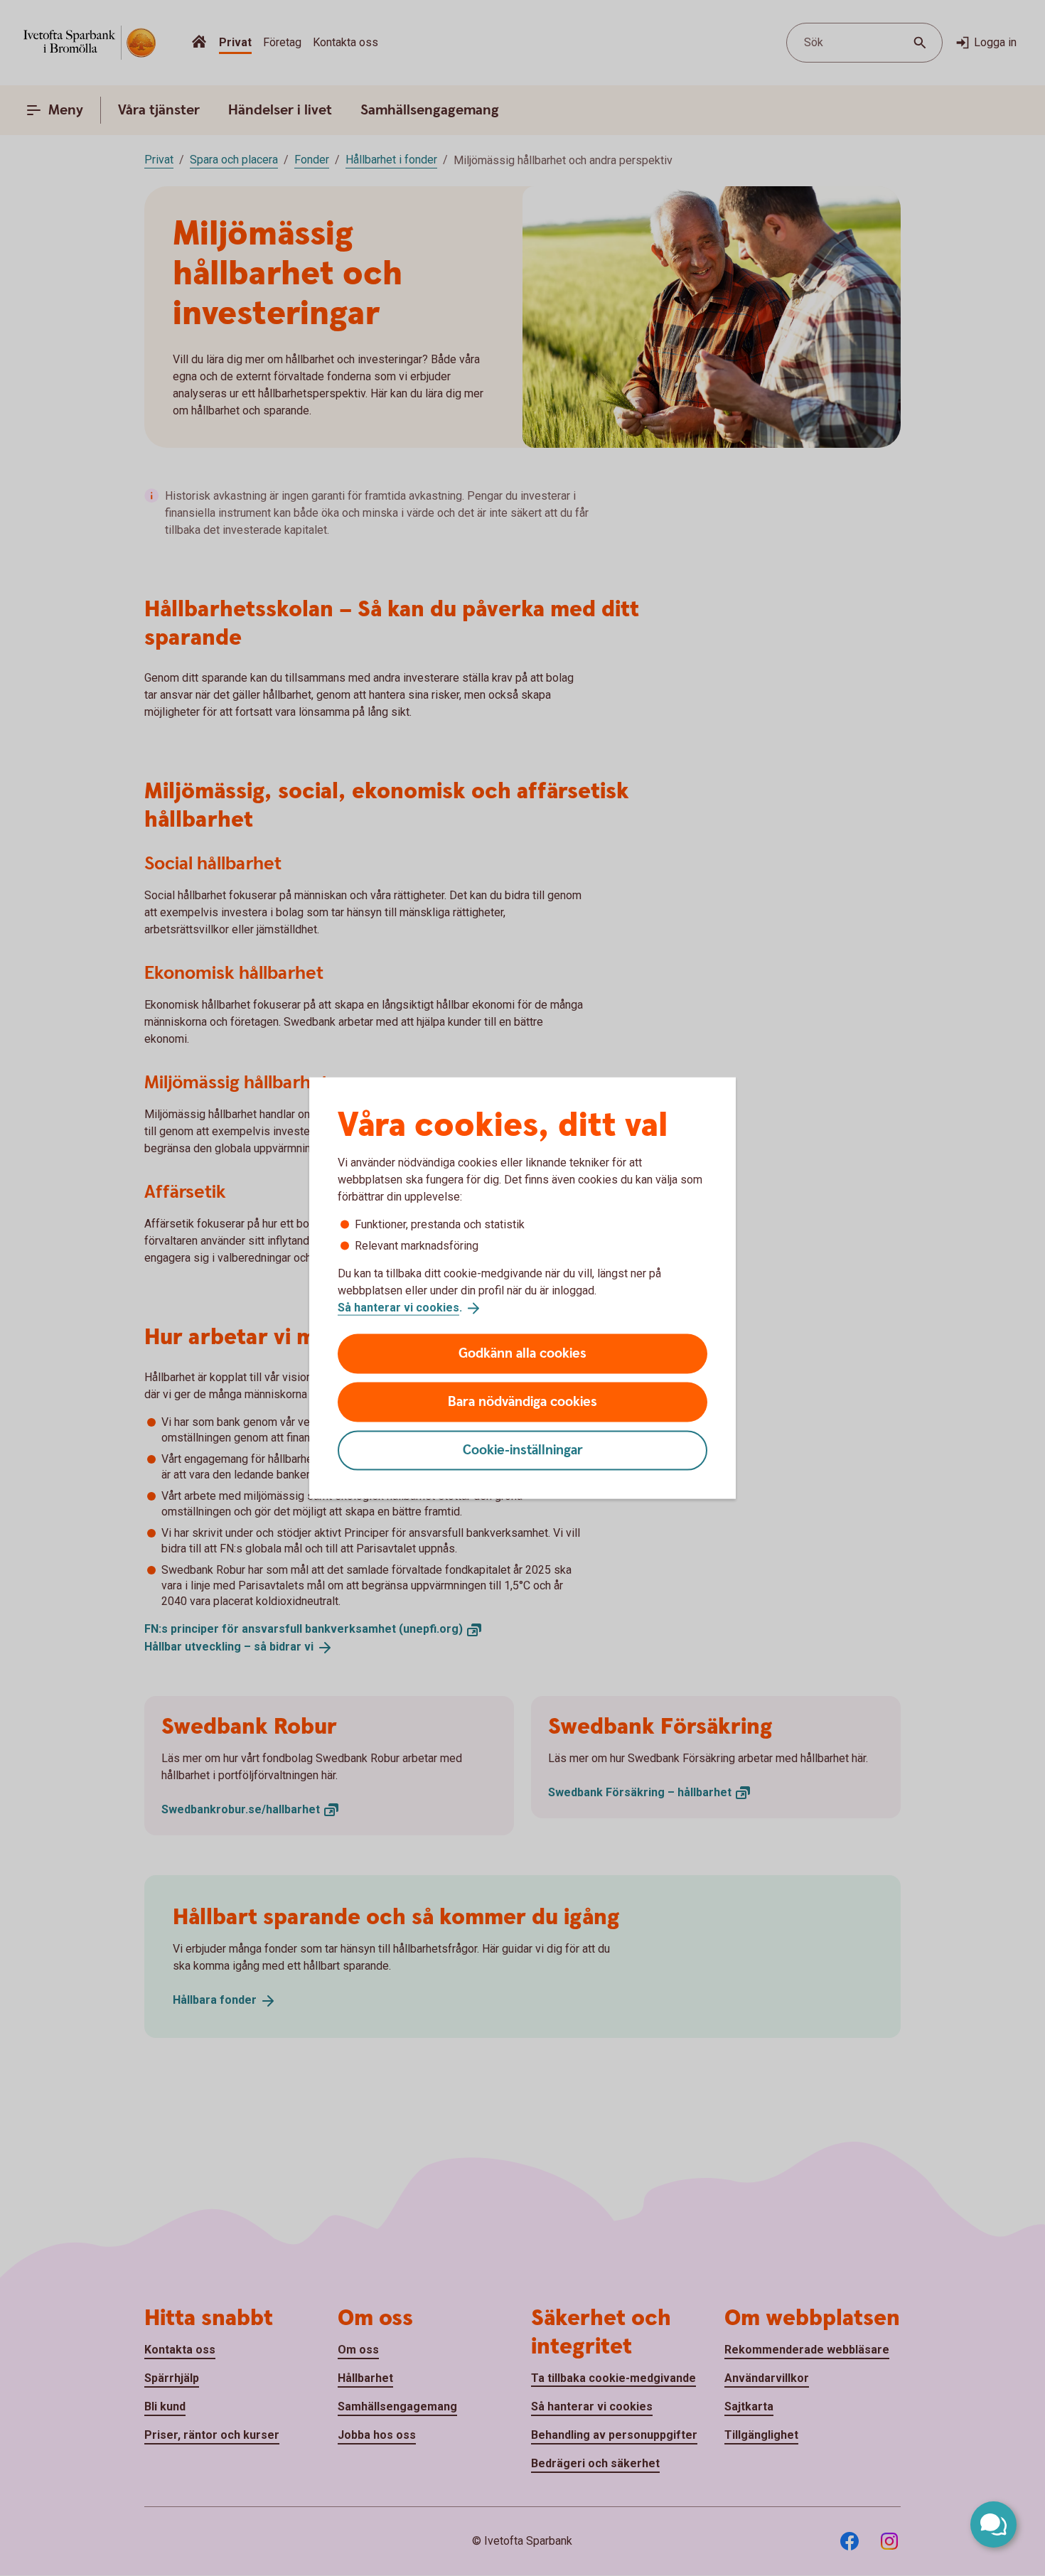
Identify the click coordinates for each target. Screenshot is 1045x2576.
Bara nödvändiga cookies (522, 1401)
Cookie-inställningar (523, 1450)
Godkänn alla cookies (522, 1353)
